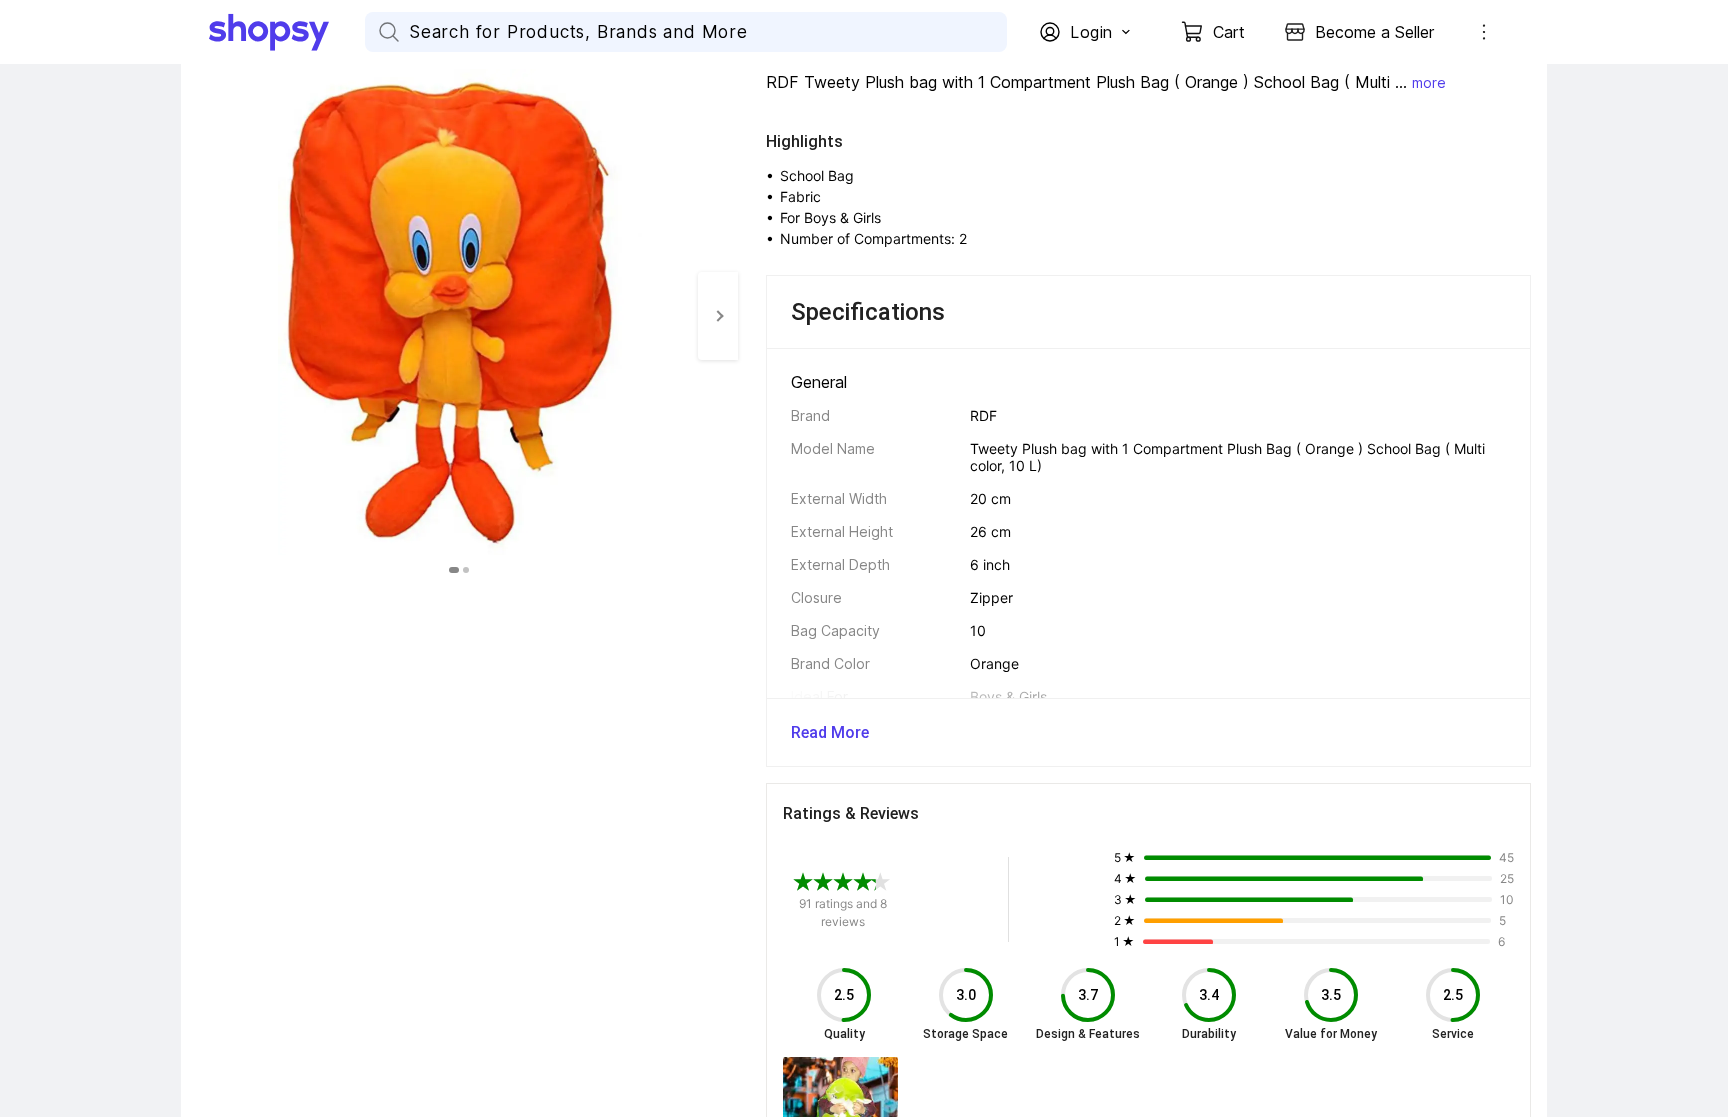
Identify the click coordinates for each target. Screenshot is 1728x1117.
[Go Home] (287, 32)
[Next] (718, 316)
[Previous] (201, 316)
